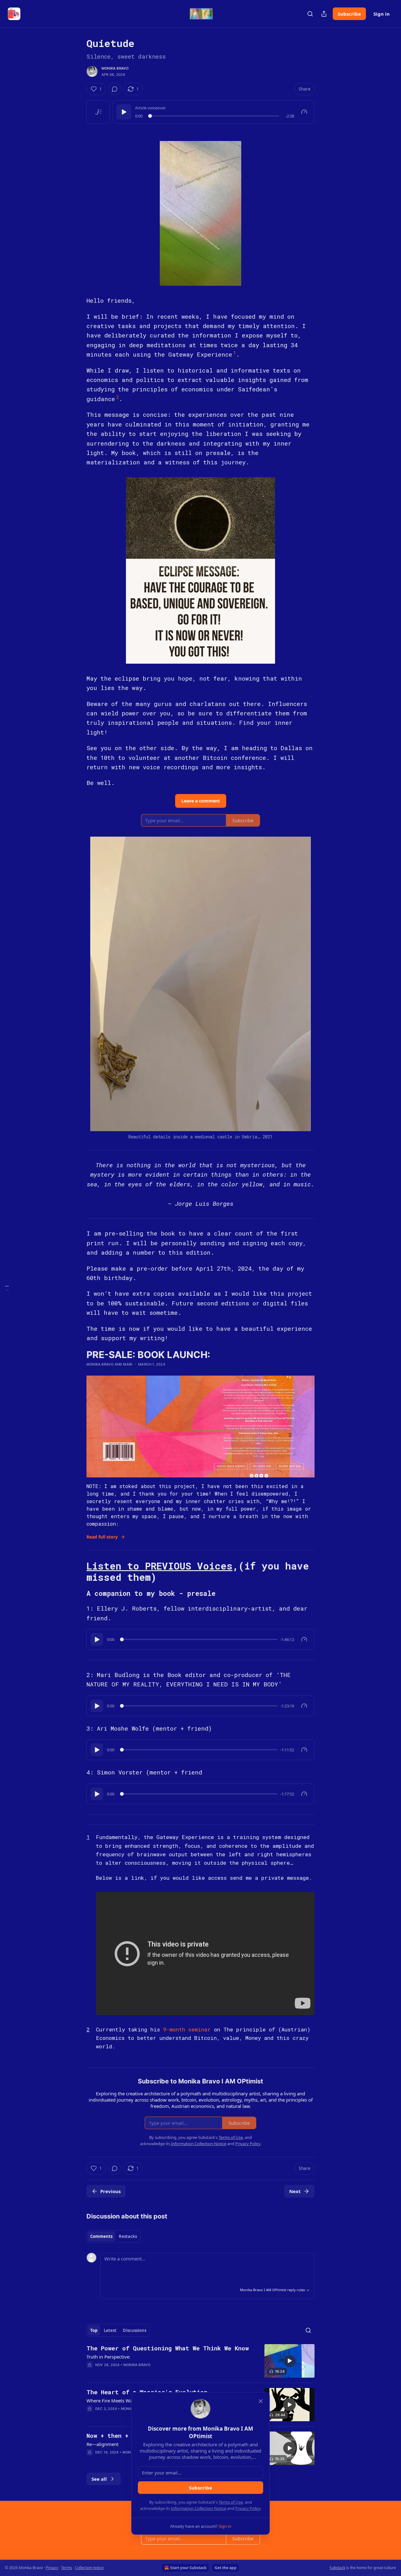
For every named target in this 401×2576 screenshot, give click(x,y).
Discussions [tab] (135, 2330)
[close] (261, 2401)
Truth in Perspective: (108, 2357)
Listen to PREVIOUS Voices (159, 1566)
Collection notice (89, 2568)
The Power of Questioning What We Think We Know (168, 2348)
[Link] (78, 1572)
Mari (128, 1364)
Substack (337, 2568)
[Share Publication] (324, 14)
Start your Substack (188, 2568)
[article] (200, 2361)
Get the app (226, 2568)
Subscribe (349, 14)
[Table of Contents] (7, 1288)
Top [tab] (94, 2330)
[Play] (124, 112)
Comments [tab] (101, 2236)
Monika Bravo (115, 68)
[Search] (310, 14)
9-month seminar (189, 2029)
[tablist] (114, 2236)
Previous (110, 2191)
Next (295, 2191)
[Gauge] (304, 112)
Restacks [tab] (128, 2236)
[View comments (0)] (115, 89)
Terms (67, 2568)
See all (99, 2479)
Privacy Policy (248, 2508)
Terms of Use (231, 2502)
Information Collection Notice (199, 2508)
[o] (289, 2361)
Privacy (52, 2568)
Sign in (382, 14)
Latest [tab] (110, 2330)
